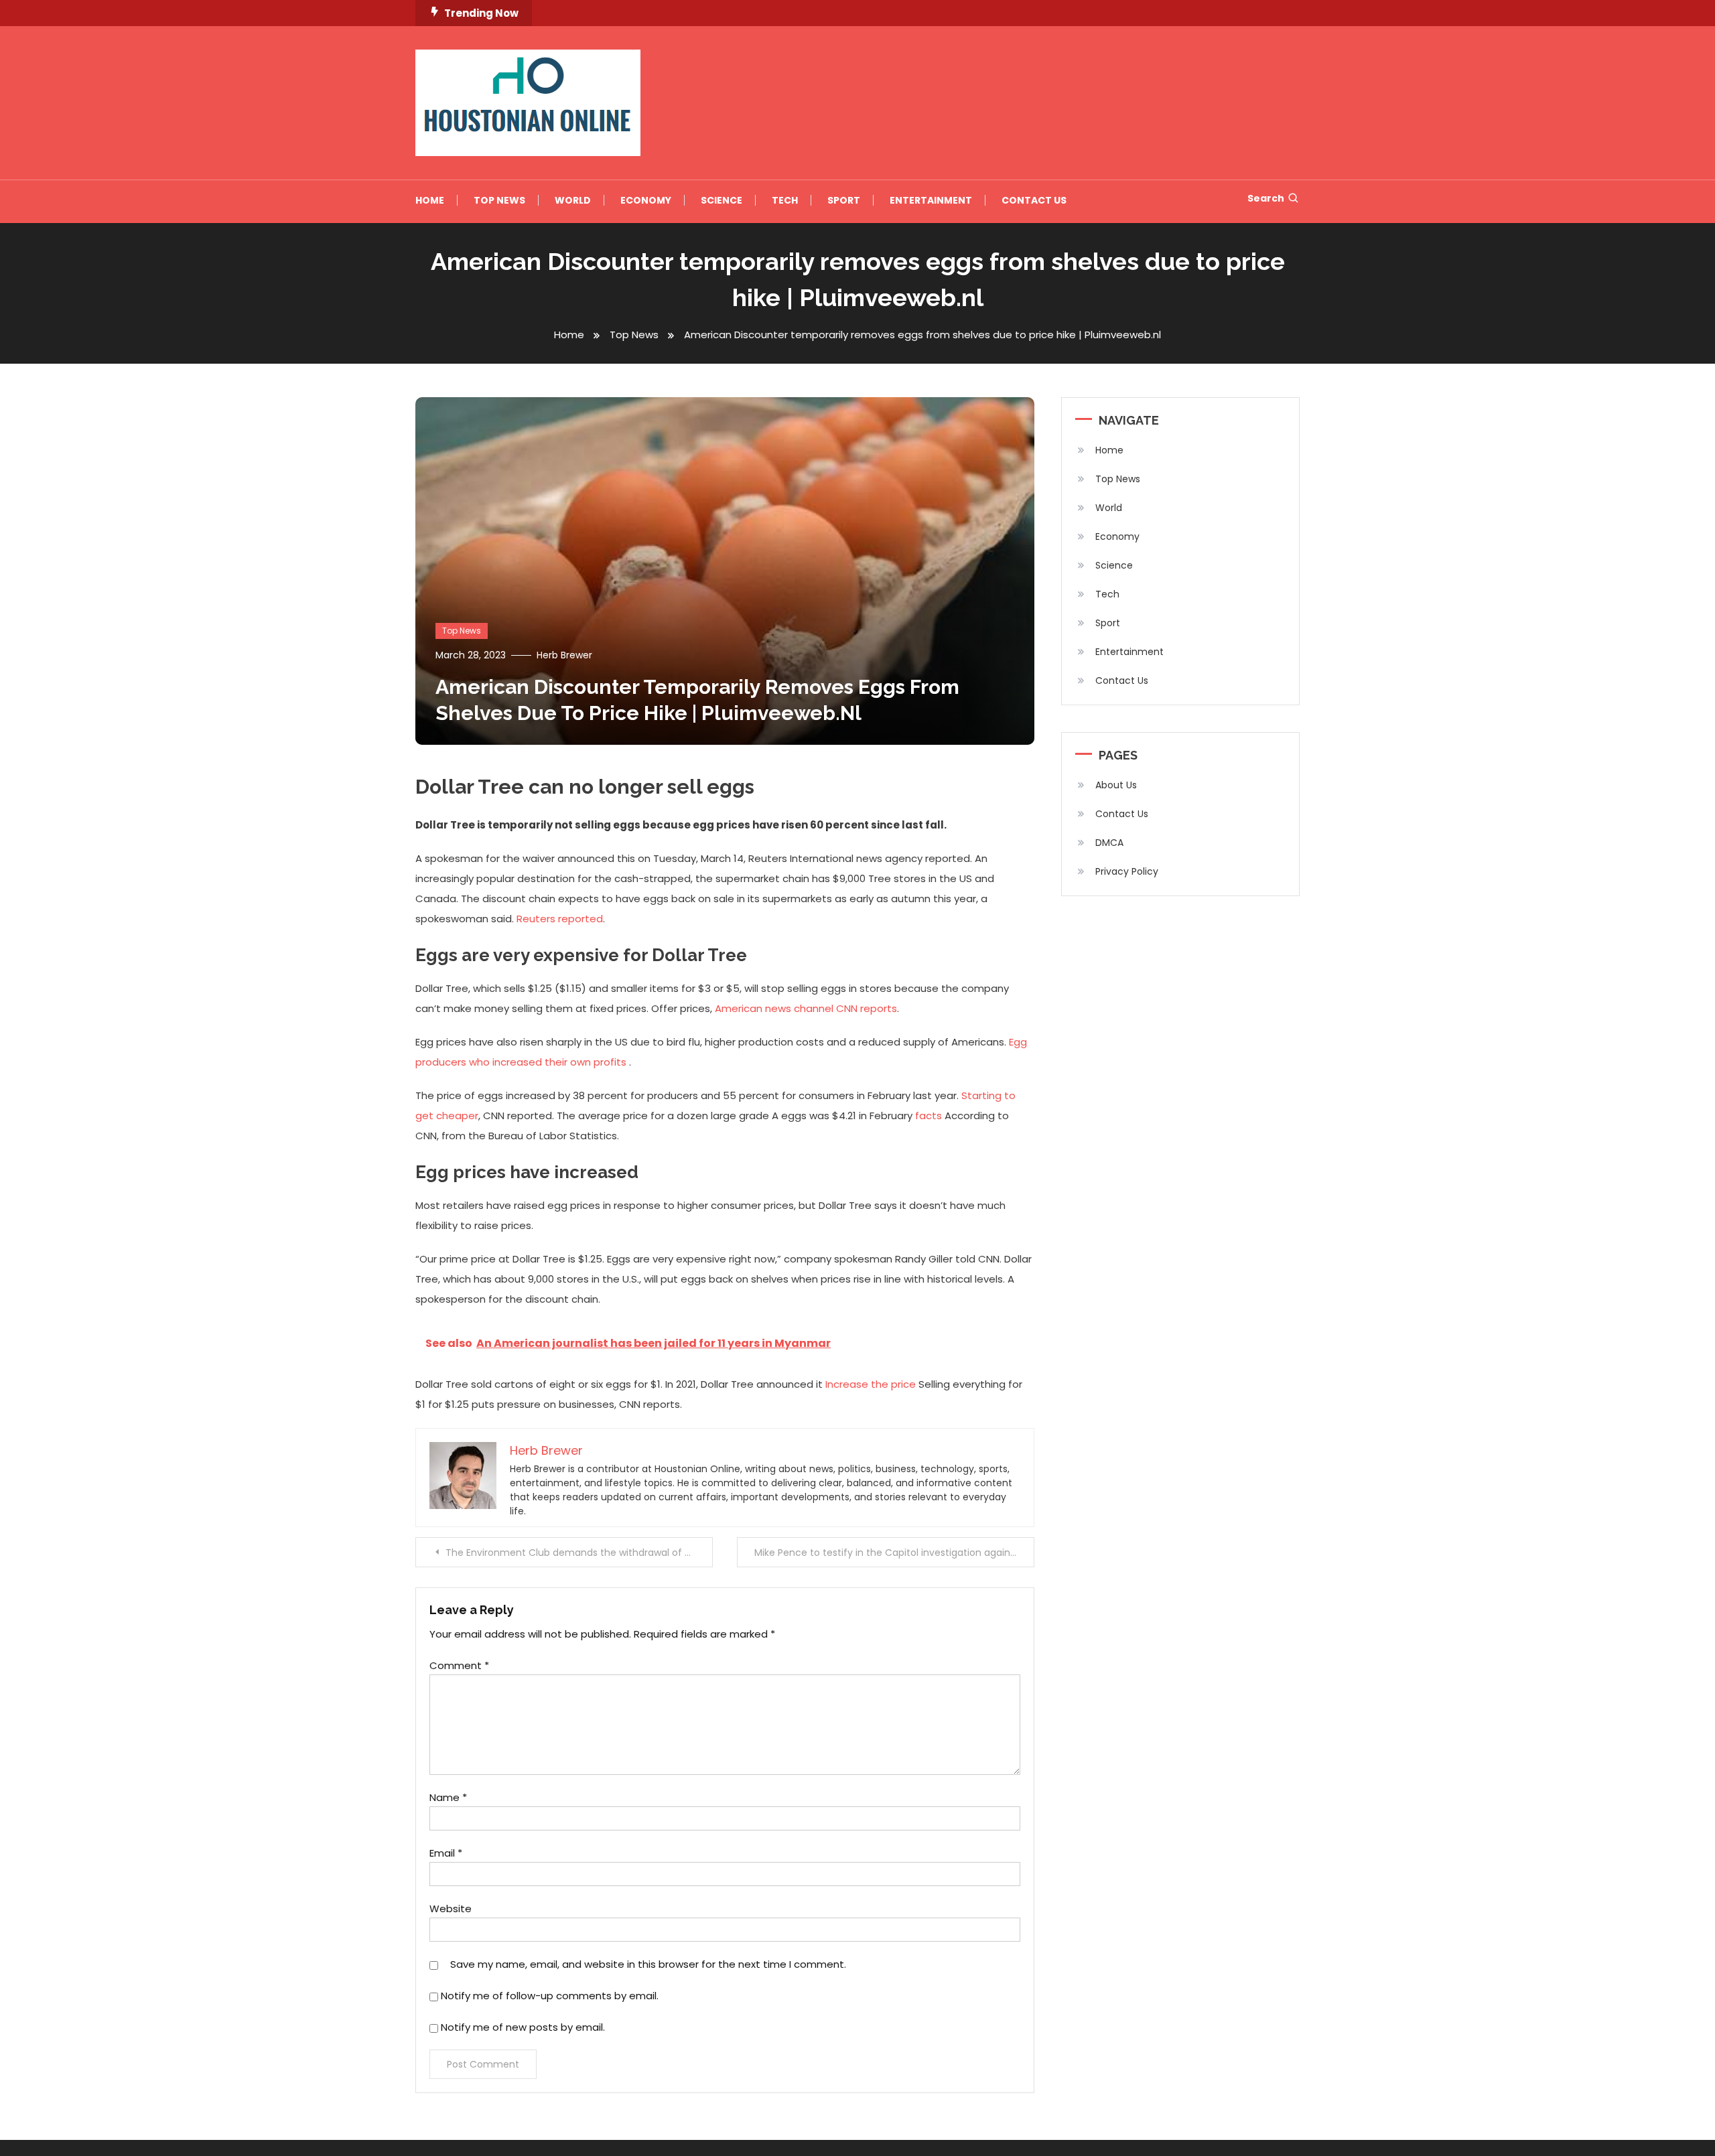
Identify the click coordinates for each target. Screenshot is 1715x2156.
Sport (844, 200)
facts (929, 1116)
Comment (459, 1665)
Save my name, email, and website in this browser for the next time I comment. (648, 1964)
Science (722, 200)
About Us (1116, 785)
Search (1266, 198)
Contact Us (1034, 200)
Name (448, 1797)
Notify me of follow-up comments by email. (550, 1996)
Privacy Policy (1127, 871)
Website (451, 1909)
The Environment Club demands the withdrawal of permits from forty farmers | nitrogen (579, 1553)
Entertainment (931, 200)
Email (446, 1853)
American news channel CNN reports (806, 1008)
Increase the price (871, 1384)
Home (430, 200)
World (573, 200)
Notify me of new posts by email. (523, 2027)
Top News (499, 200)
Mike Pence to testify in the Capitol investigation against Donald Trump (894, 1553)
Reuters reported (560, 919)
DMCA (1109, 843)
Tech (785, 200)
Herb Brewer (564, 655)
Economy (646, 200)
